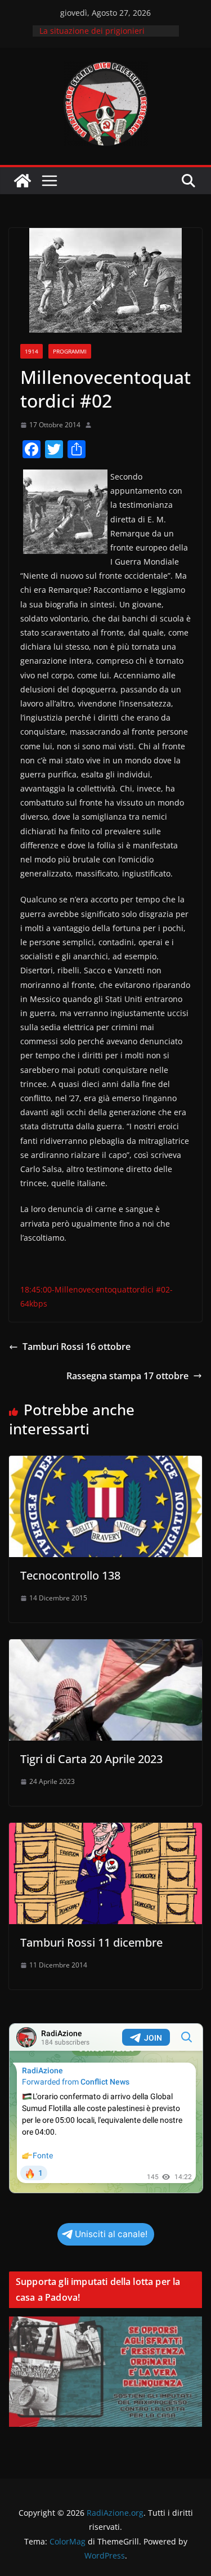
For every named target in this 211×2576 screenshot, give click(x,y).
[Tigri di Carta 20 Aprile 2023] (105, 1647)
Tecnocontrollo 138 (70, 1575)
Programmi (70, 351)
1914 (32, 351)
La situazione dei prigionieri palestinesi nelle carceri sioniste (100, 36)
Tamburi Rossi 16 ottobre (77, 1347)
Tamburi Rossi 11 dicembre (91, 1942)
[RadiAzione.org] (23, 181)
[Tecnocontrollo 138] (105, 1464)
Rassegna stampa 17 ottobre (127, 1376)
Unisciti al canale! (111, 2234)
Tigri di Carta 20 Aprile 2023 (91, 1759)
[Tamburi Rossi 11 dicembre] (105, 1831)
